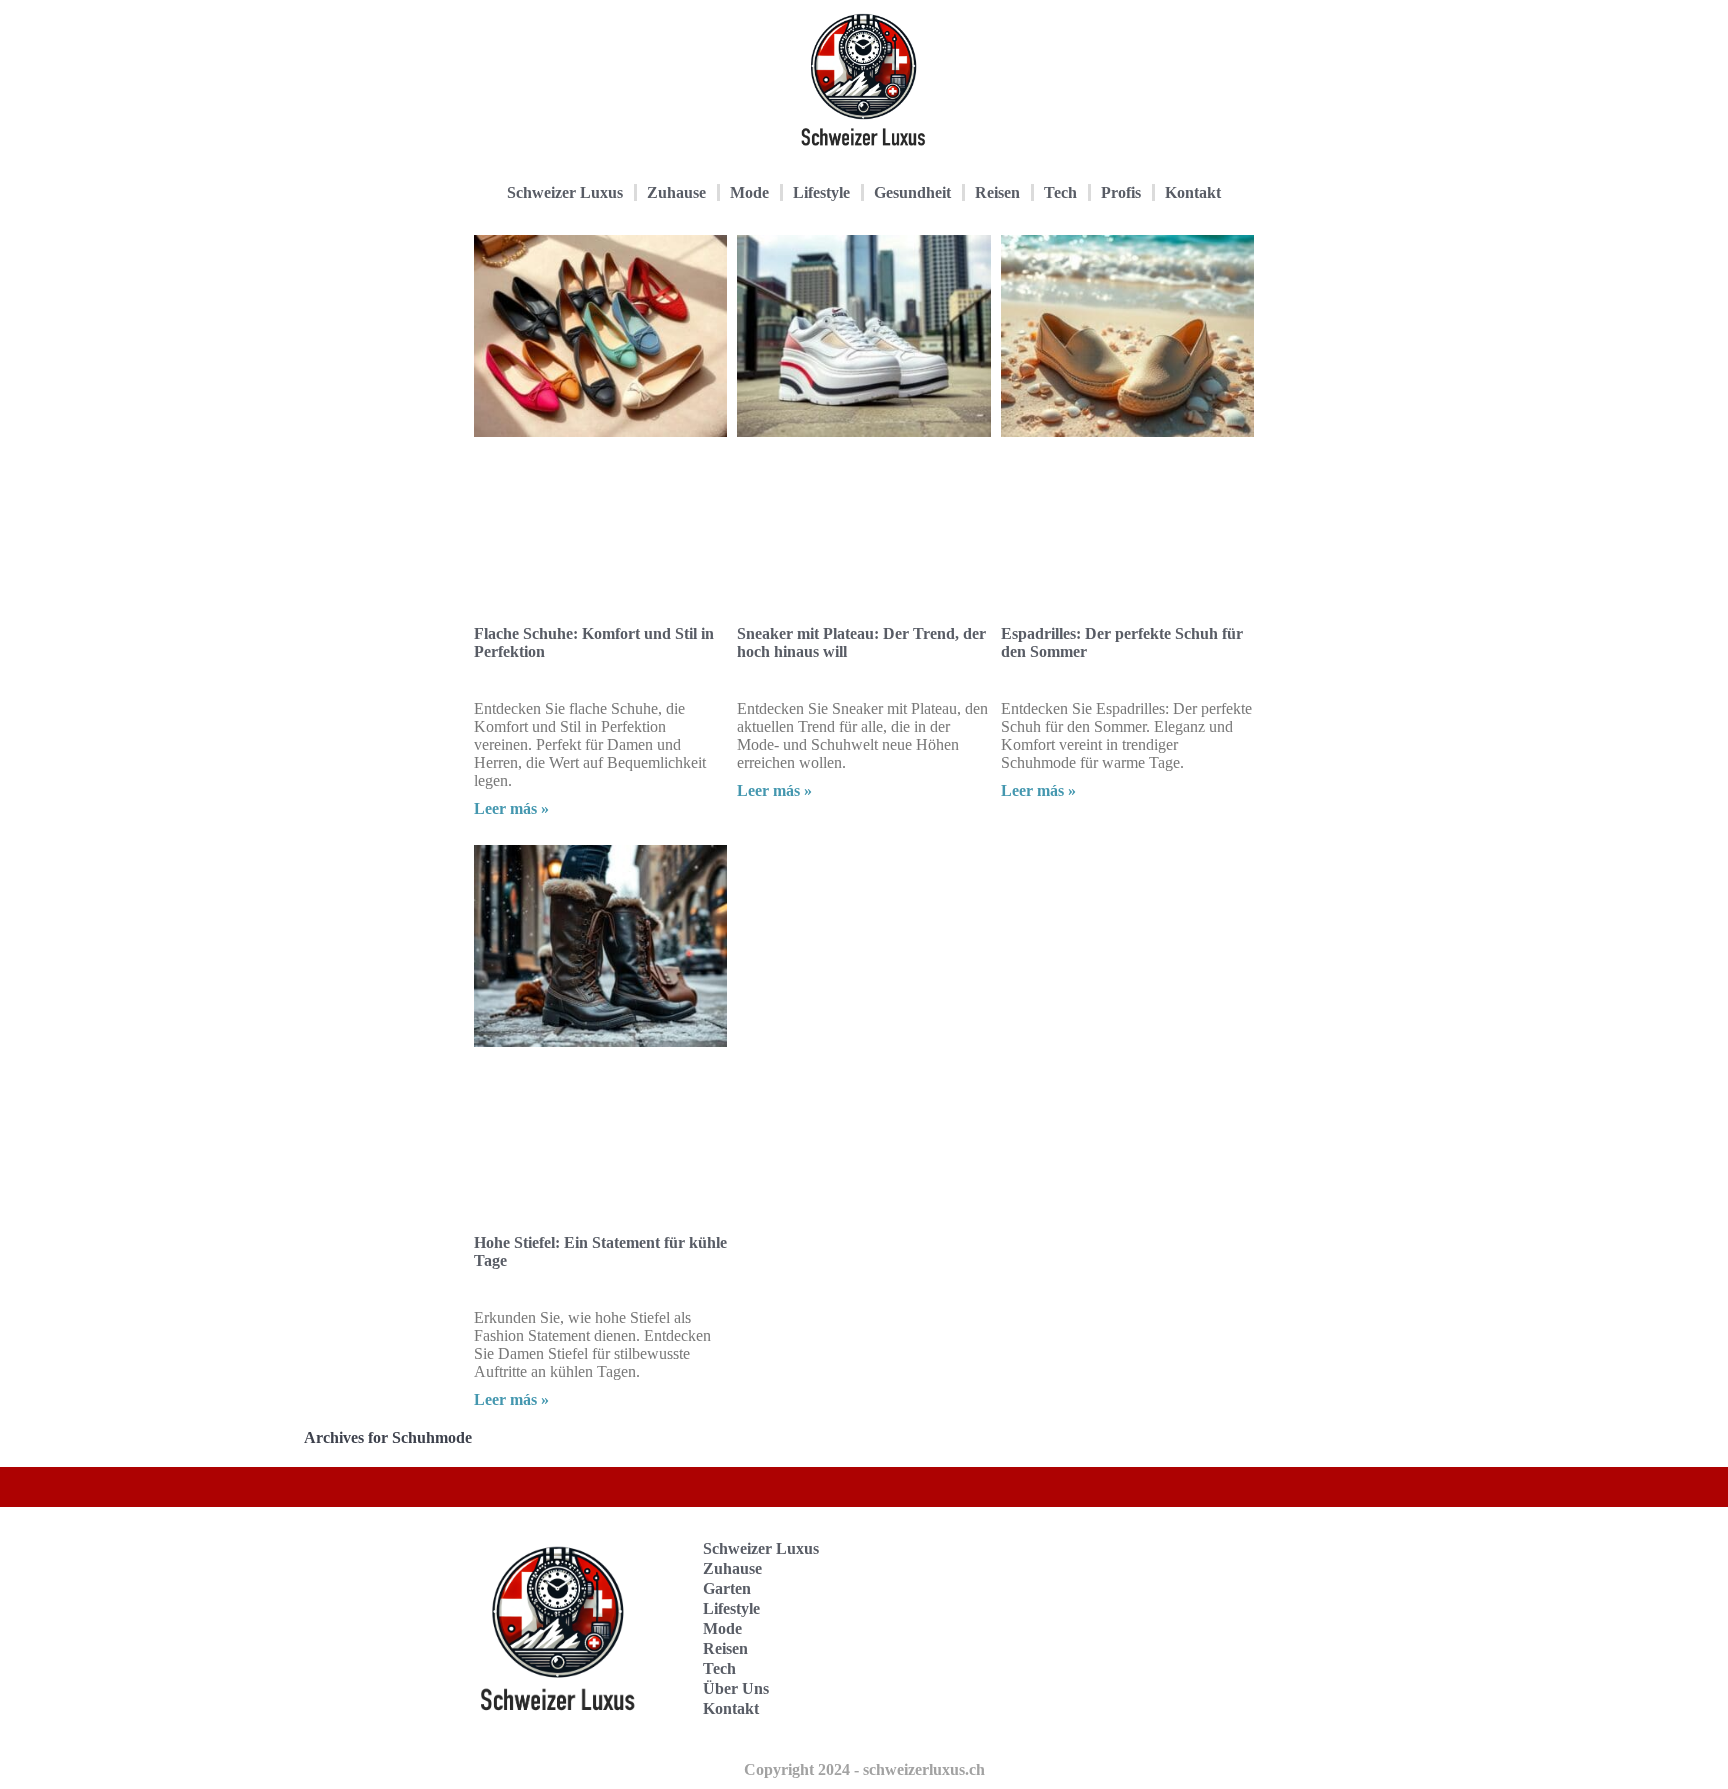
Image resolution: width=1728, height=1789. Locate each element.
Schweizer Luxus (565, 192)
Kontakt (1193, 192)
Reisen (997, 192)
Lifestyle (821, 192)
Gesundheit (912, 192)
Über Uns (736, 1688)
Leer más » (511, 808)
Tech (1060, 192)
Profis (1121, 192)
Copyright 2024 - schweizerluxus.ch (864, 1769)
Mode (749, 192)
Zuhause (676, 192)
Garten (727, 1588)
